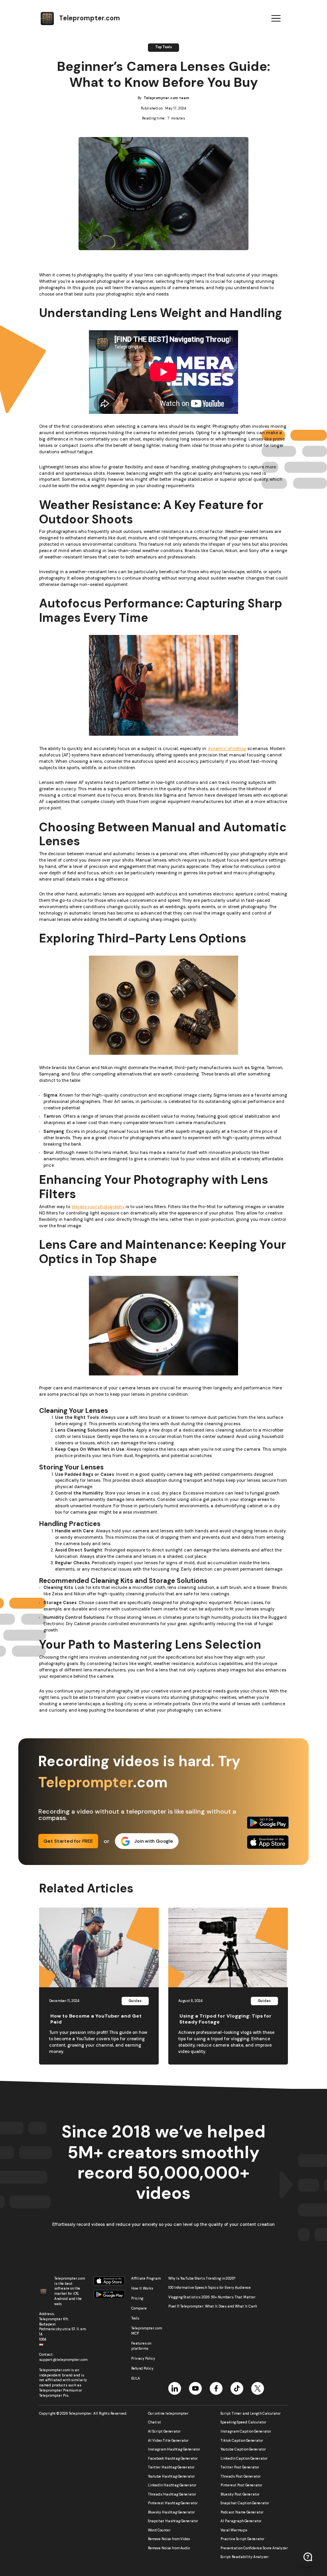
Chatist (155, 2423)
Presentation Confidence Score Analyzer (254, 2549)
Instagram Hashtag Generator (174, 2450)
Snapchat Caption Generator (245, 2504)
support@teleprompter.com (63, 2360)
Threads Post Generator (241, 2477)
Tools (135, 2318)
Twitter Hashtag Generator (171, 2468)
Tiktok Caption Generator (242, 2441)
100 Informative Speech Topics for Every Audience (210, 2288)
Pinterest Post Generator (241, 2486)
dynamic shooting (227, 748)
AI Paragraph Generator (241, 2521)
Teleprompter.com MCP (147, 2331)
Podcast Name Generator (242, 2513)
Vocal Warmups (234, 2531)
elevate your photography (98, 1207)
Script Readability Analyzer (245, 2557)
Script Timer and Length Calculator (251, 2414)
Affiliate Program (146, 2279)
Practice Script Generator (242, 2539)
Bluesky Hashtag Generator (171, 2513)
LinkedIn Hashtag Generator (172, 2486)
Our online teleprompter (168, 2414)
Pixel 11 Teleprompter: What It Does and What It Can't (213, 2307)
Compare (139, 2309)
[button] (276, 18)
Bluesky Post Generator (240, 2495)
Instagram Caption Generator (246, 2432)
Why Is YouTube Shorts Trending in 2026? (202, 2279)
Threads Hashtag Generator (172, 2495)
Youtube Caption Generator (243, 2450)
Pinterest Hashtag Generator (173, 2504)
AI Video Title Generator (168, 2441)
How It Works (142, 2289)
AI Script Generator (164, 2432)
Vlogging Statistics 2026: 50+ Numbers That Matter (212, 2297)
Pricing (137, 2299)
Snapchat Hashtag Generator (173, 2521)
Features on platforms (141, 2346)
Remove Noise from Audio (169, 2549)
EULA (136, 2379)
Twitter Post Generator (240, 2468)
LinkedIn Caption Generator (244, 2459)
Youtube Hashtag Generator (171, 2477)
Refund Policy (142, 2369)
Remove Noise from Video (169, 2539)
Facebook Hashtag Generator (173, 2459)
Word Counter (159, 2531)
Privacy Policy (143, 2359)
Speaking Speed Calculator (243, 2423)
